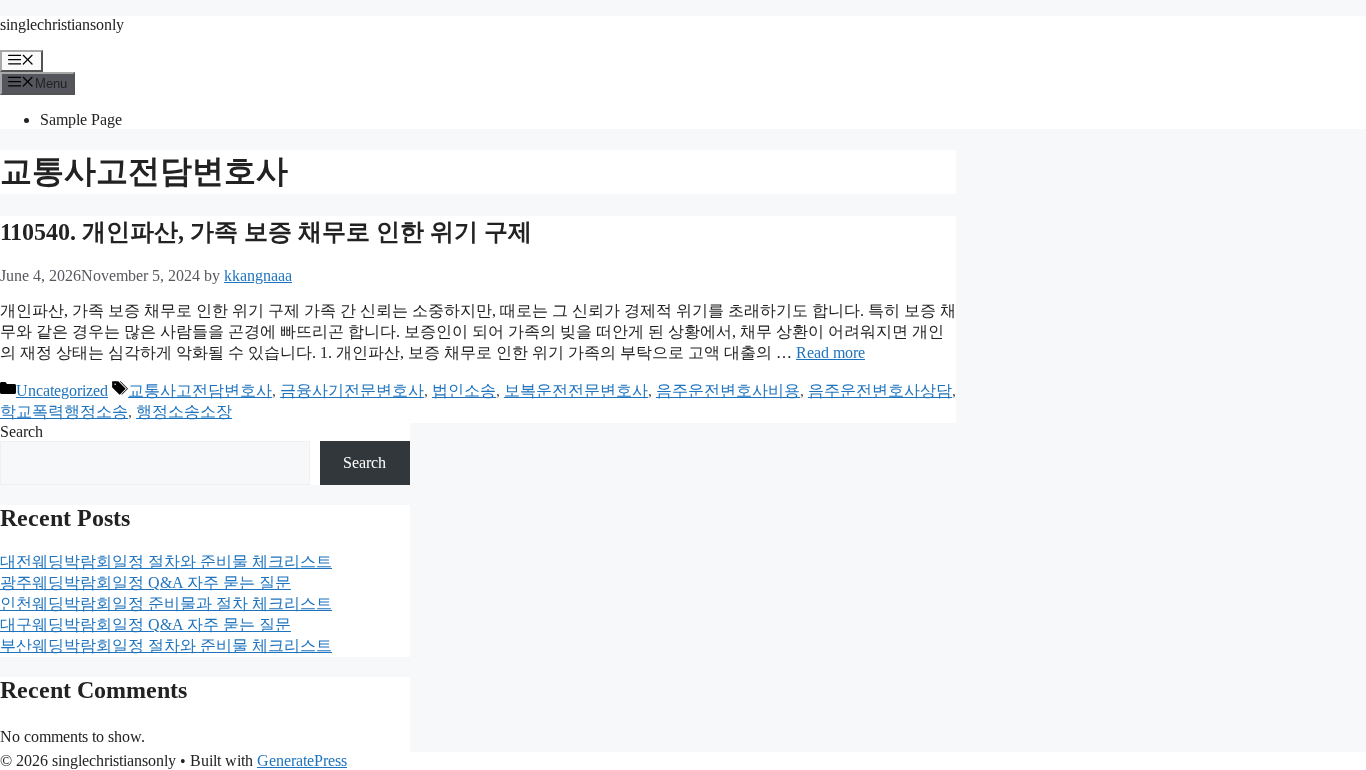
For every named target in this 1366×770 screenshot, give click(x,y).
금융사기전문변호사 (352, 390)
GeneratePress (302, 760)
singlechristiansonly (62, 24)
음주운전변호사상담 (880, 390)
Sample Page (81, 119)
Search (21, 431)
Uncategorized (62, 390)
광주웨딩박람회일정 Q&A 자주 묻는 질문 (145, 582)
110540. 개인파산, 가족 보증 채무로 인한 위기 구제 (266, 232)
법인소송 (464, 390)
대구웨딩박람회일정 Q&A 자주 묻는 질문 (145, 624)
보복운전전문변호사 (576, 390)
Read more (830, 352)
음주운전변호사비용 (728, 390)
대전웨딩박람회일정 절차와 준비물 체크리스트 (166, 561)
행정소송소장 (184, 411)
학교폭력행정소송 (64, 411)
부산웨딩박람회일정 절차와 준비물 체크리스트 (166, 645)
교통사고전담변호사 (200, 390)
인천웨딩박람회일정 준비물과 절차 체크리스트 (166, 603)
